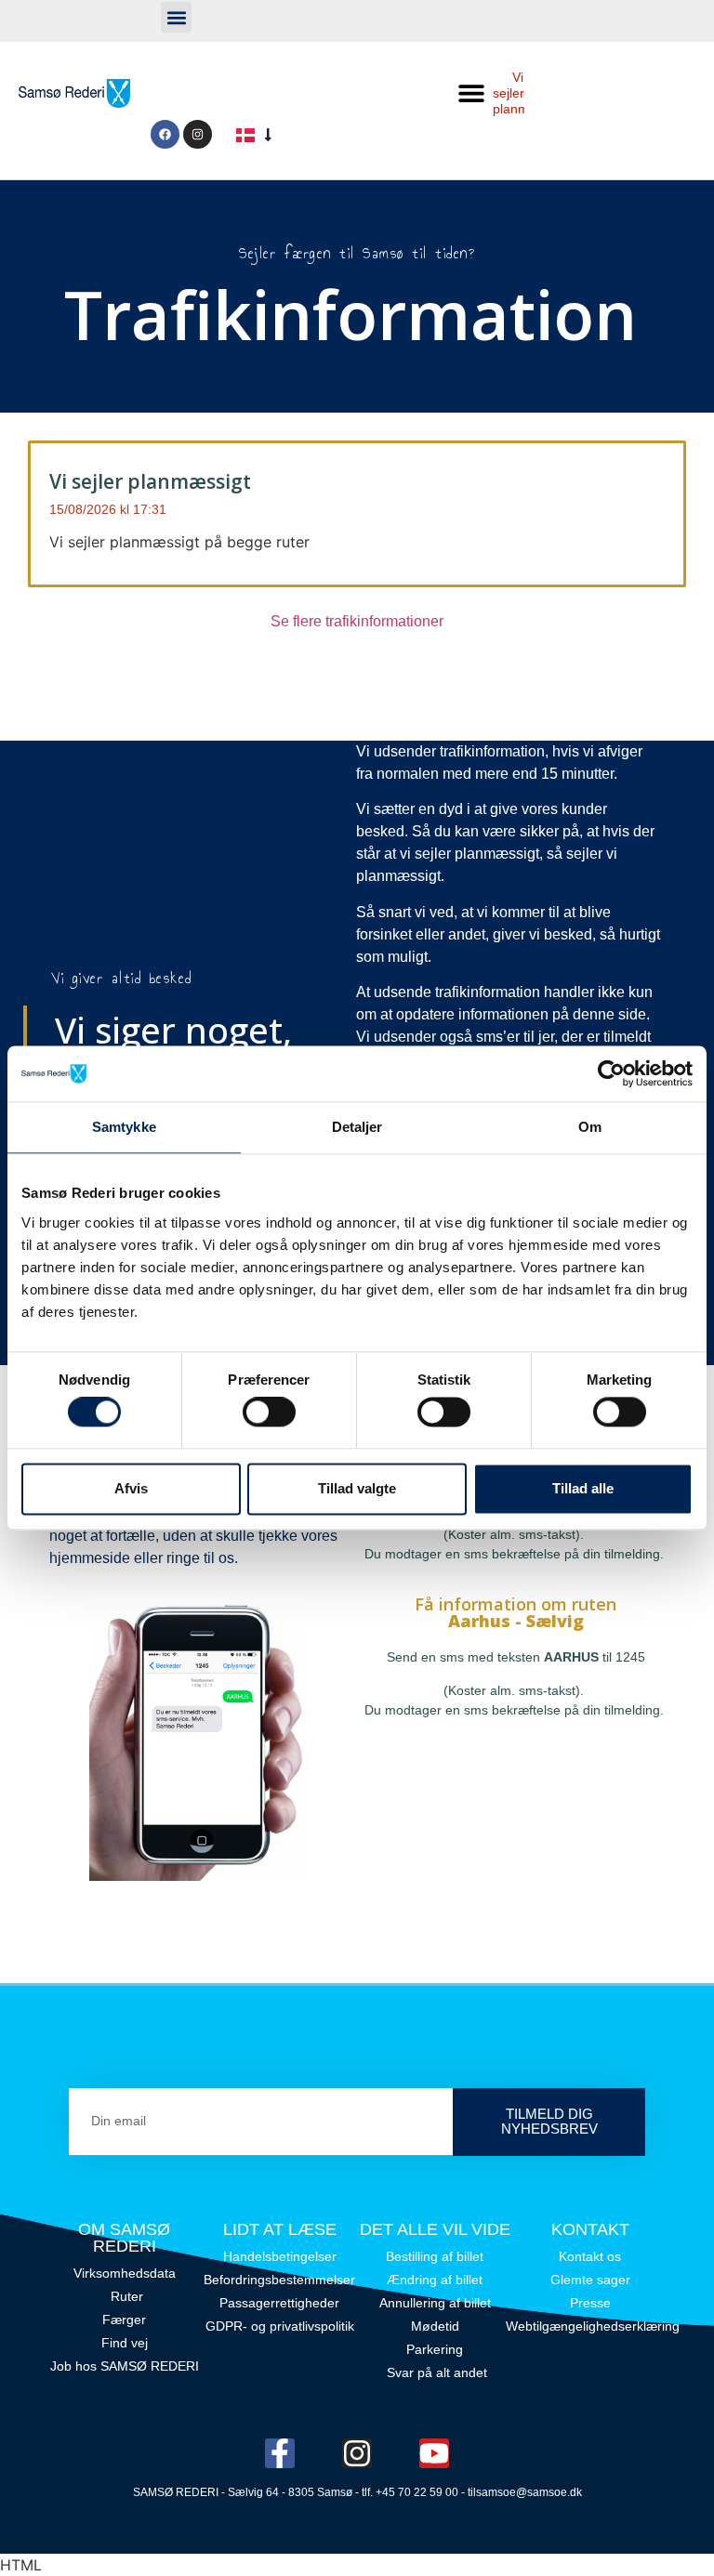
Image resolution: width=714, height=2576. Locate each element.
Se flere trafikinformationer (357, 621)
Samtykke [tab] (124, 1127)
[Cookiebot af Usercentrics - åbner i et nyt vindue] (611, 1073)
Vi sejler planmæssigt (150, 481)
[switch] (269, 1413)
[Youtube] (434, 2453)
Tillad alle (583, 1488)
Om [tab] (590, 1127)
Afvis (131, 1488)
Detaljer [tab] (357, 1127)
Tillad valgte (357, 1488)
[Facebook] (165, 134)
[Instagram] (198, 134)
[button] (176, 17)
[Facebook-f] (280, 2453)
